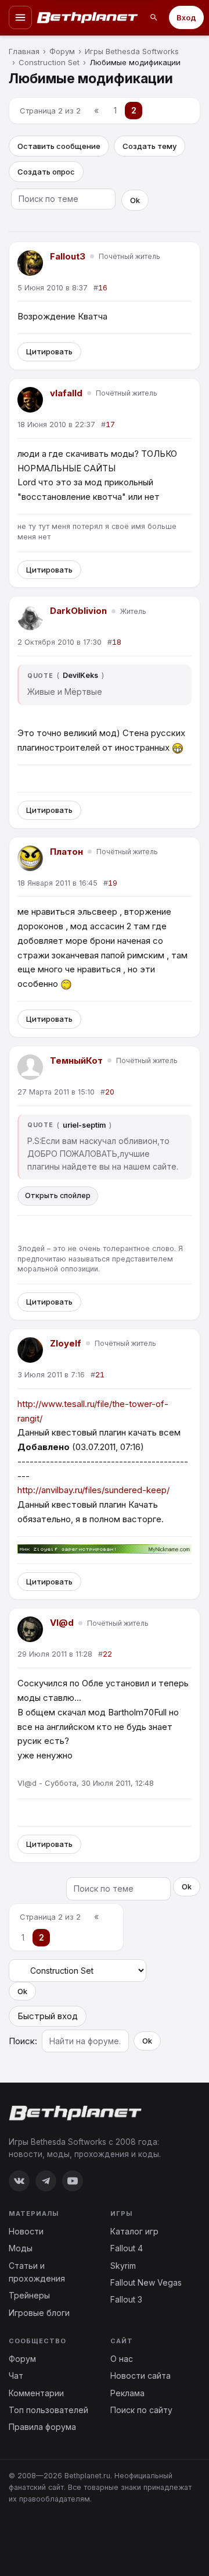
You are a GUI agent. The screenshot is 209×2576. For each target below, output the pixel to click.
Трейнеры (29, 2295)
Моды (21, 2248)
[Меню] (20, 17)
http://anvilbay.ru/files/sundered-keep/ (93, 1490)
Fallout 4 (127, 2248)
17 (110, 424)
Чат (16, 2376)
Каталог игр (134, 2231)
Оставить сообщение (59, 146)
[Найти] (154, 17)
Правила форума (42, 2427)
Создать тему (149, 146)
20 (110, 1092)
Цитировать (49, 351)
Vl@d (62, 1623)
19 (113, 883)
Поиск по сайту (141, 2410)
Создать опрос (46, 172)
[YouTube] (73, 2181)
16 (103, 288)
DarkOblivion (78, 611)
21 (100, 1375)
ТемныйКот (76, 1060)
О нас (122, 2359)
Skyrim (123, 2266)
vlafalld (66, 393)
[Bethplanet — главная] (88, 17)
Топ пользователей (48, 2410)
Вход (186, 17)
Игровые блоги (39, 2313)
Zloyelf (66, 1343)
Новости (26, 2231)
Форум (22, 2359)
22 (107, 1654)
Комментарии (36, 2393)
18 (117, 642)
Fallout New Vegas (146, 2282)
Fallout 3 (126, 2299)
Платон (66, 852)
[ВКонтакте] (19, 2181)
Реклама (127, 2393)
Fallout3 (68, 256)
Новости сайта (140, 2376)
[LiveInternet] (34, 2537)
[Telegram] (46, 2181)
